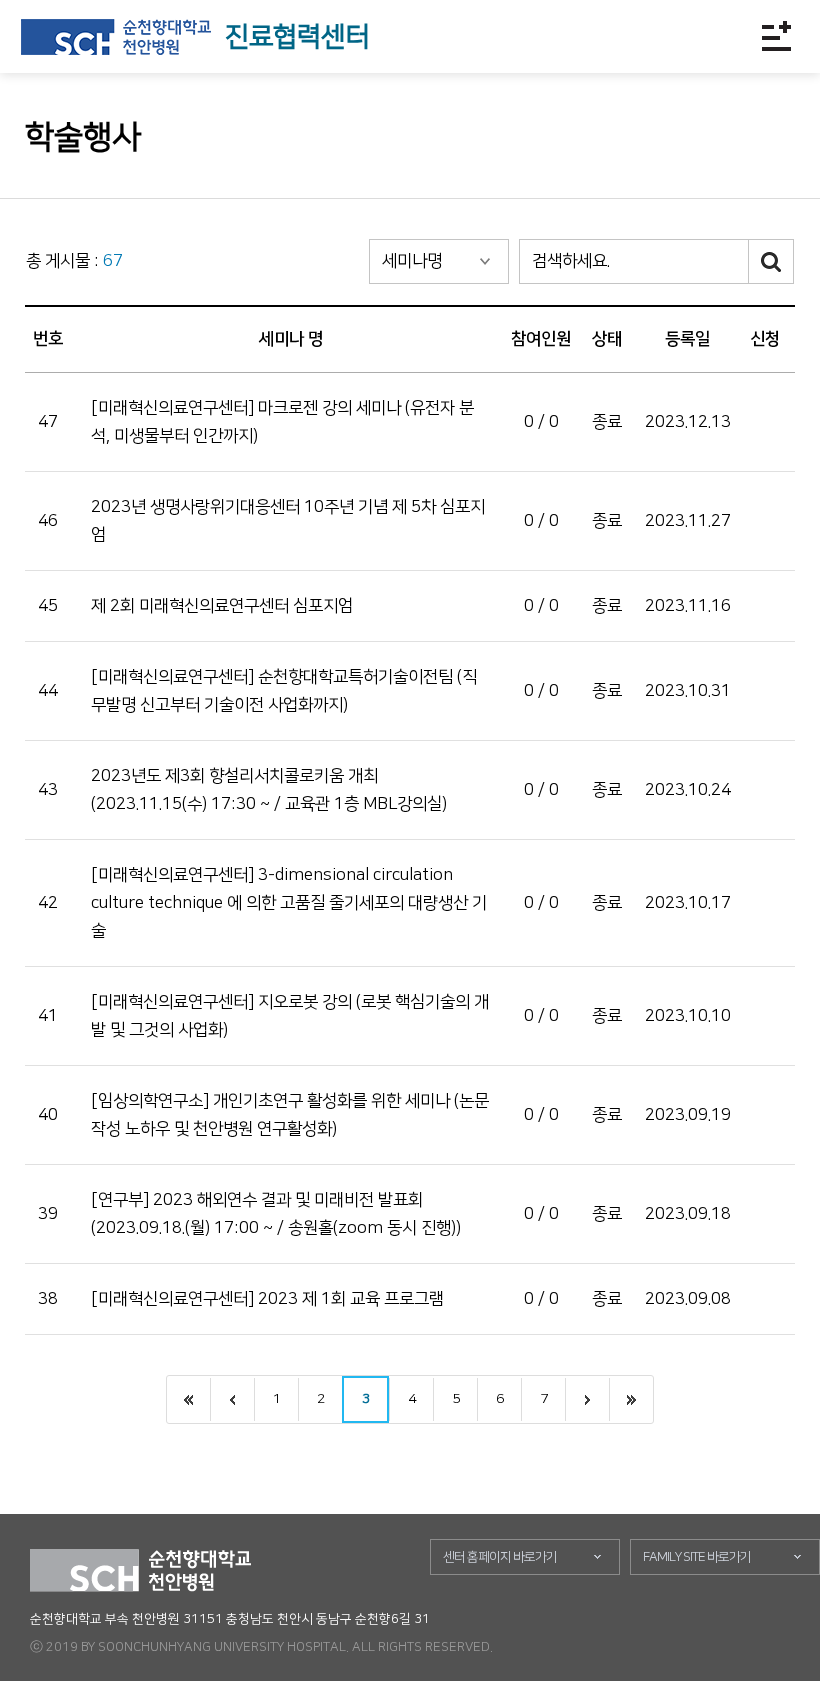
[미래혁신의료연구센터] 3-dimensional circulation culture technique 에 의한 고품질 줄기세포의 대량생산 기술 (289, 903)
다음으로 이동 (587, 1399)
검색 (771, 261)
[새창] (116, 36)
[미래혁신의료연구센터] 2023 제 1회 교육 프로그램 (267, 1299)
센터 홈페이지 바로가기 (500, 1557)
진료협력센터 (297, 37)
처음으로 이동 (188, 1399)
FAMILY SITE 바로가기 (697, 1557)
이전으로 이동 (232, 1399)
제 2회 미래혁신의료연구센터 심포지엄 (222, 606)
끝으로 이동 (631, 1399)
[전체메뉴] (776, 36)
